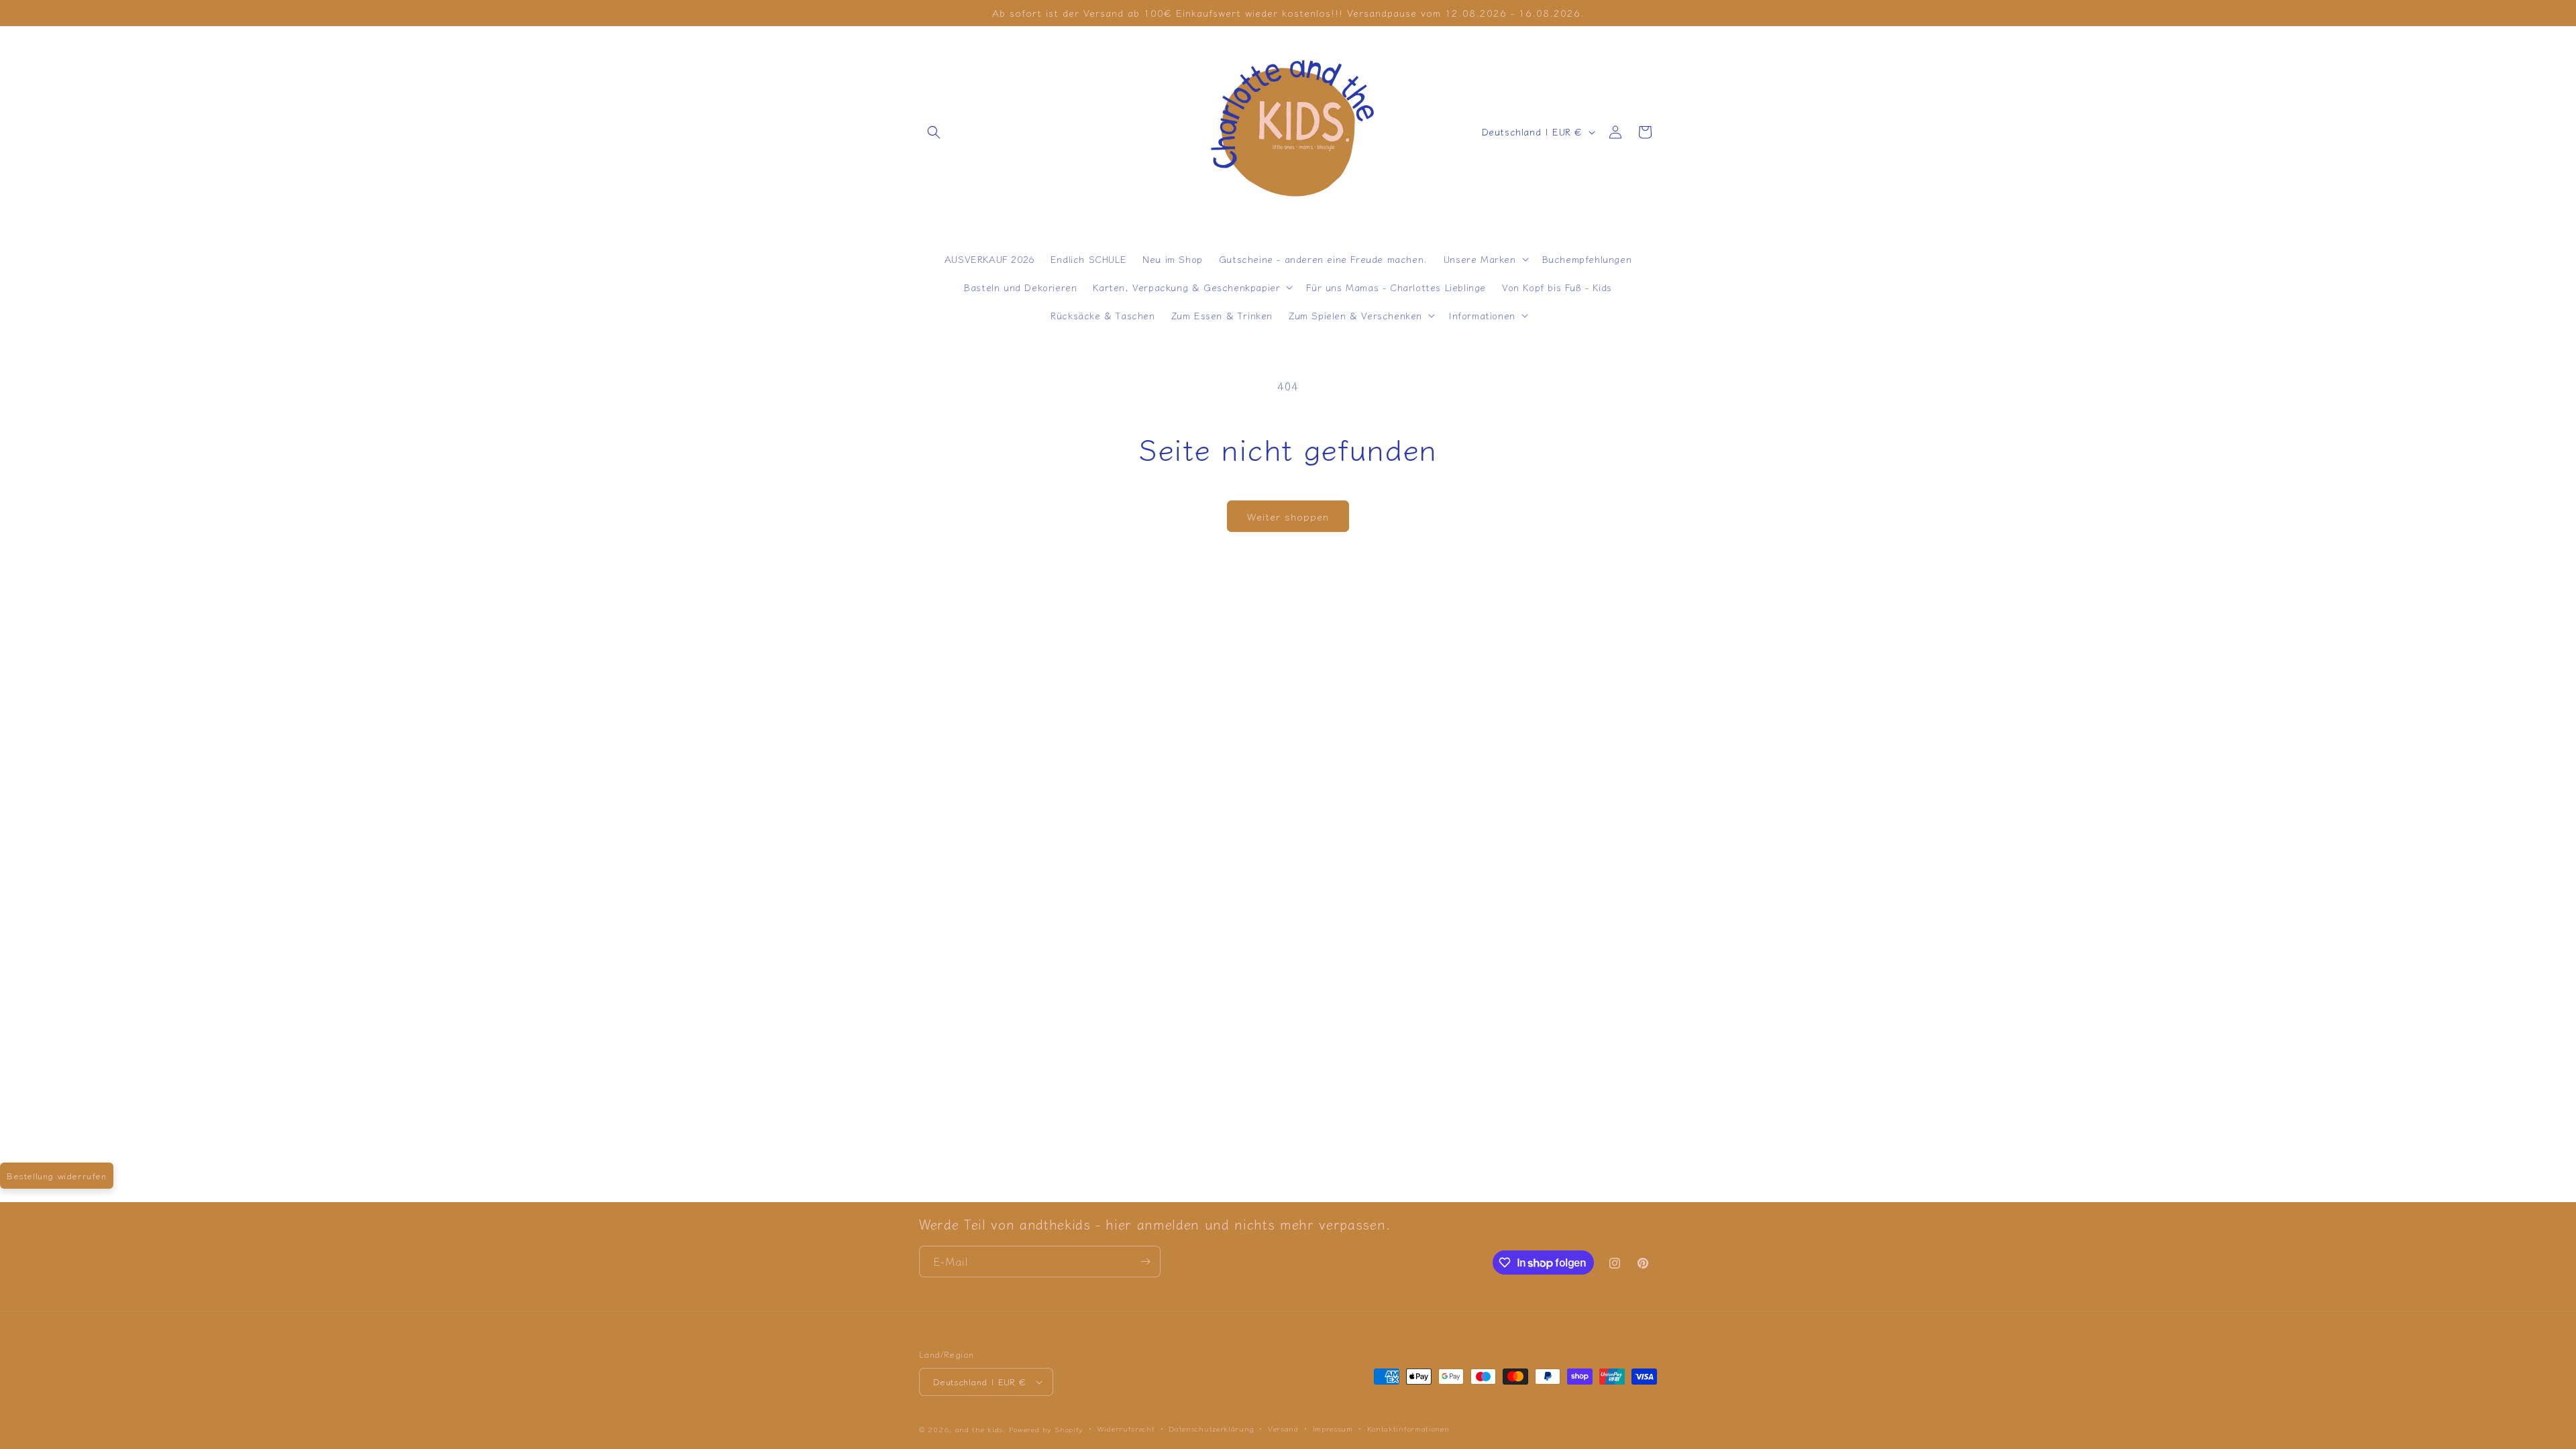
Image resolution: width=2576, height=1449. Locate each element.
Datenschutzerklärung (1211, 1428)
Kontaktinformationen (1408, 1428)
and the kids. (982, 1429)
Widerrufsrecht (1126, 1428)
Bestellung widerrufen (57, 1176)
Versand (1283, 1428)
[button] (934, 132)
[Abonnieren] (1145, 1262)
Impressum (1333, 1428)
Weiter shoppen (1288, 516)
